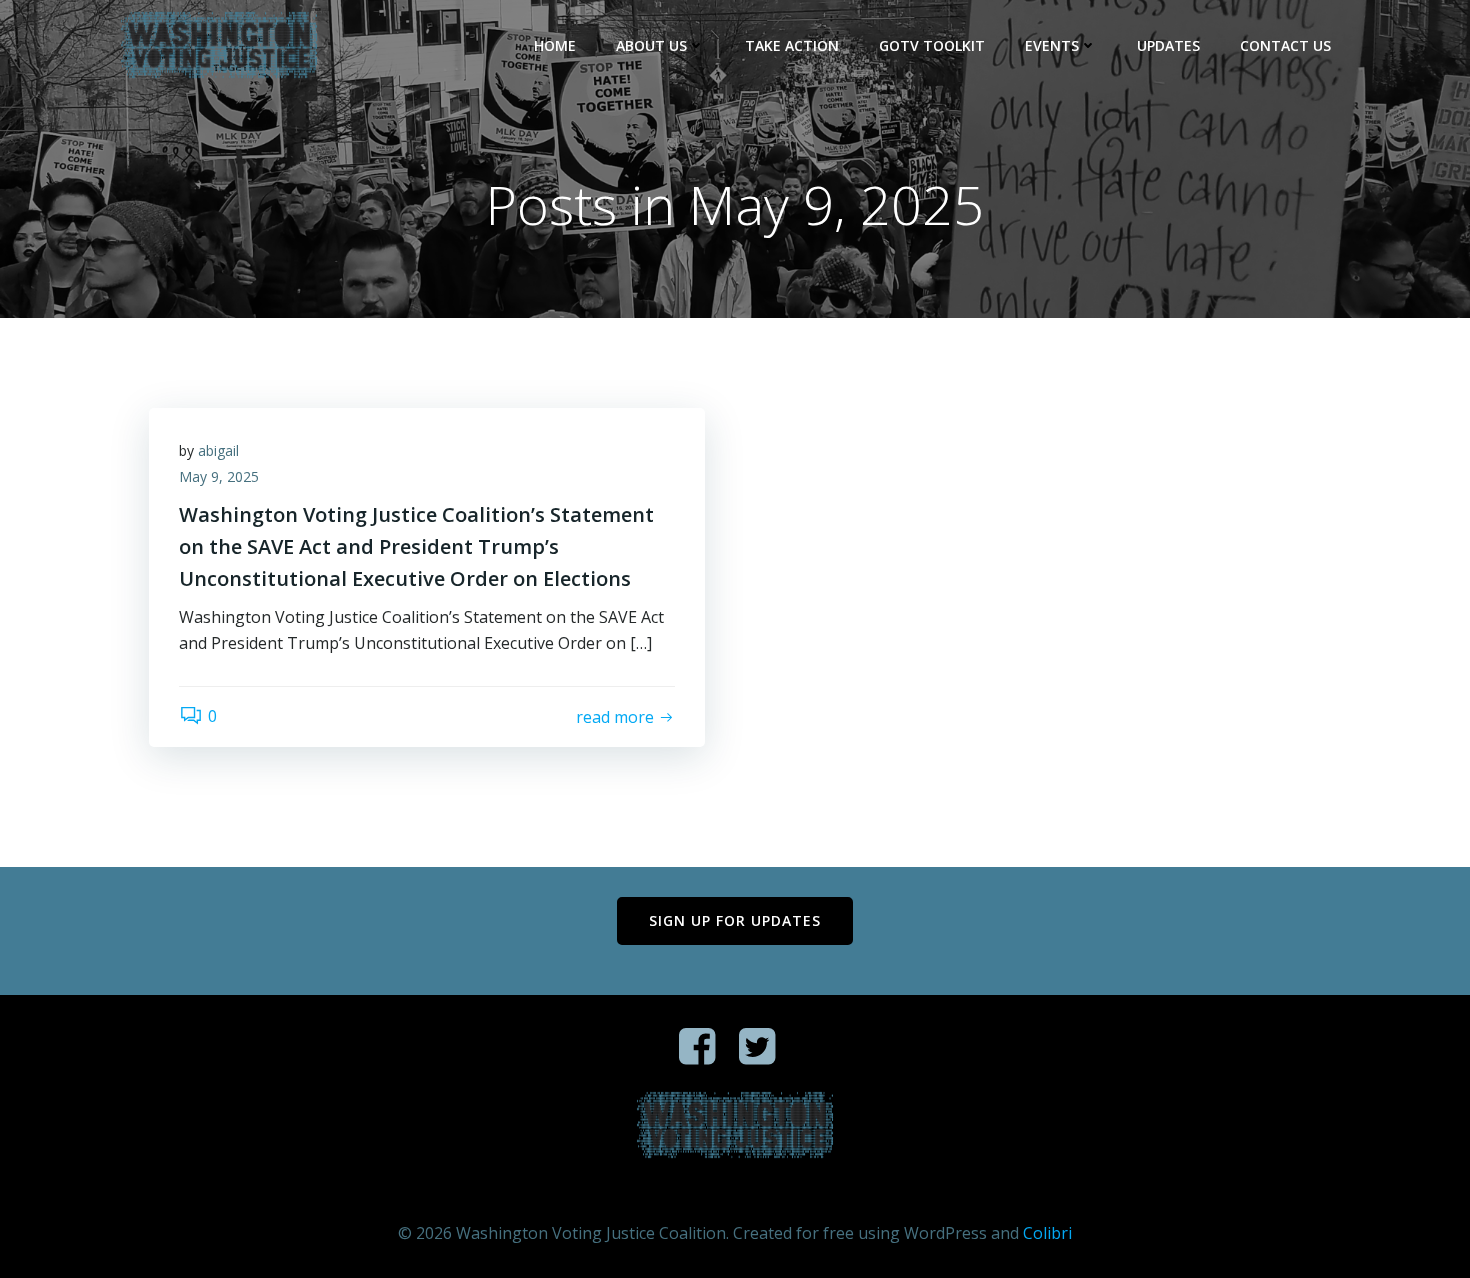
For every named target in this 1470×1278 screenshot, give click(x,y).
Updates (1168, 45)
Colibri (1047, 1233)
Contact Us (1285, 45)
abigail (218, 450)
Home (555, 45)
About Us (651, 45)
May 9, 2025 (219, 476)
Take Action (792, 45)
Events (1052, 45)
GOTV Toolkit (932, 45)
